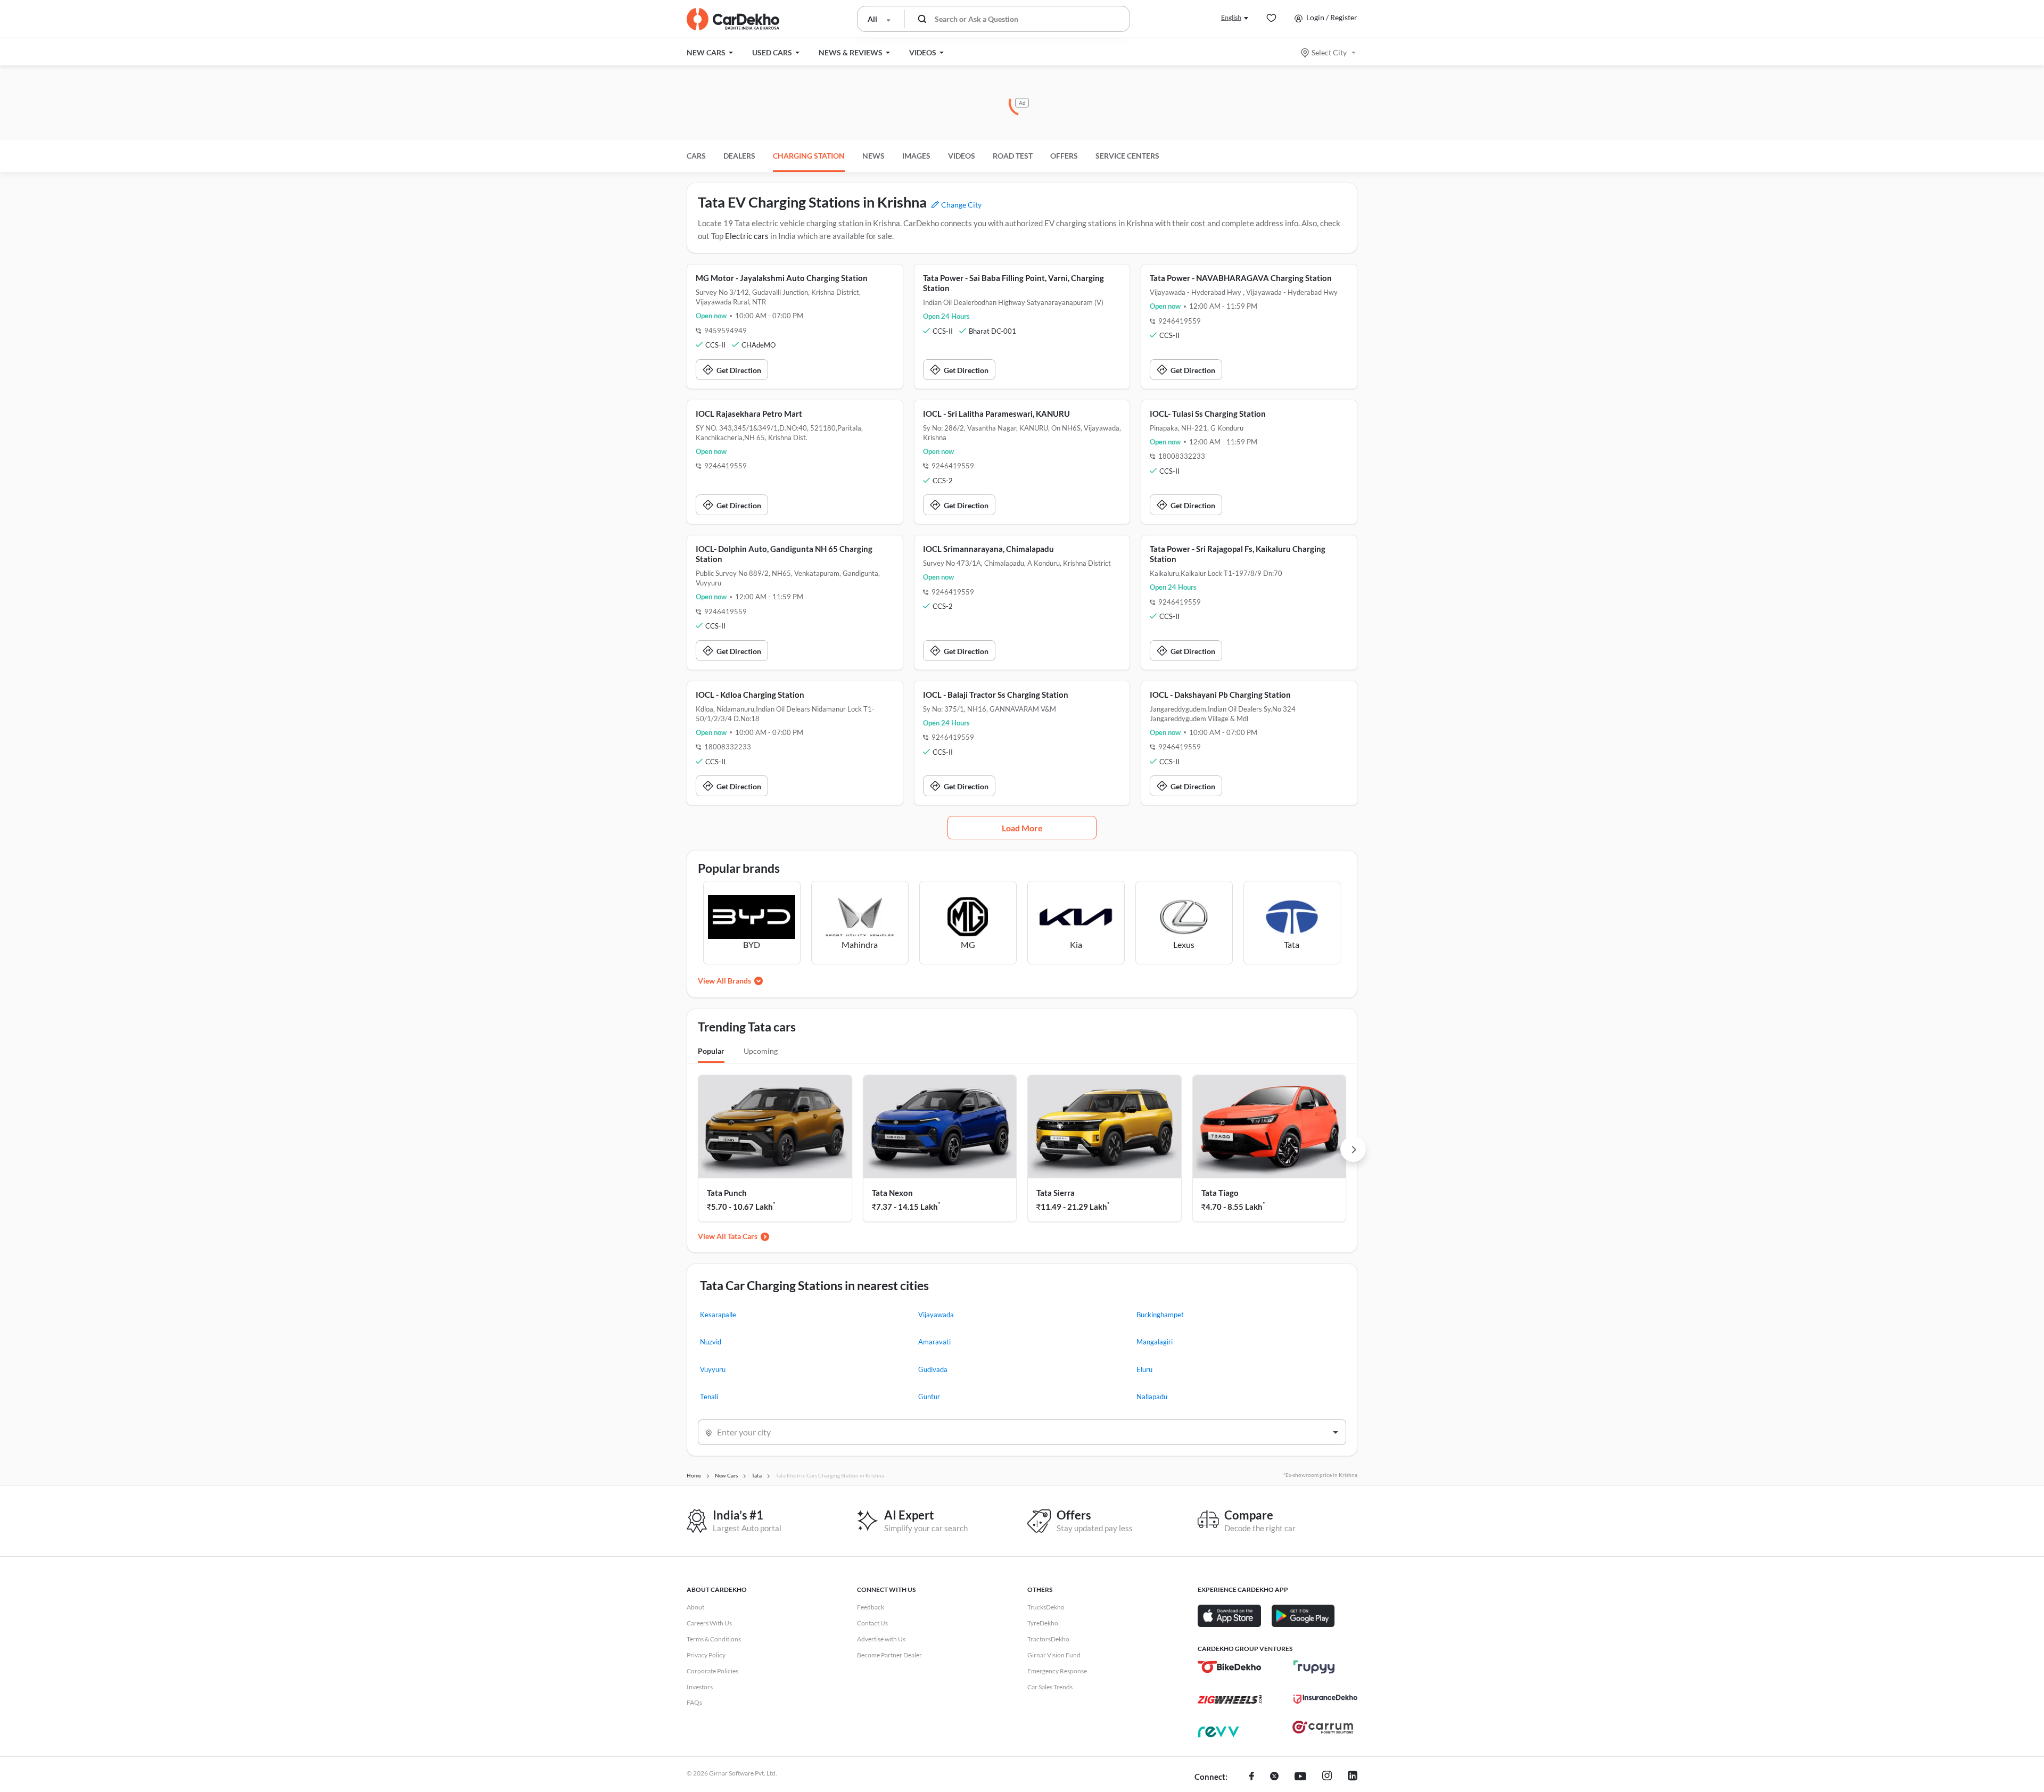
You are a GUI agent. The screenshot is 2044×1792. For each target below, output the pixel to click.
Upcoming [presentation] (761, 1051)
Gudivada (933, 1369)
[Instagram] (1327, 1777)
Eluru (1144, 1369)
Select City (1329, 52)
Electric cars (747, 236)
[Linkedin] (1353, 1777)
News (873, 156)
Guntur (929, 1397)
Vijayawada (936, 1315)
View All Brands (724, 981)
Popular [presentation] (711, 1051)
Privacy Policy (706, 1655)
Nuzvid (711, 1342)
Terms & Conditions (714, 1639)
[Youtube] (1300, 1777)
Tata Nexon (892, 1193)
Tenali (709, 1397)
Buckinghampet (1160, 1315)
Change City (961, 205)
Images (916, 156)
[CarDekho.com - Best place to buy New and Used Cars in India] (733, 19)
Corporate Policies (712, 1671)
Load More (1022, 828)
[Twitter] (1274, 1777)
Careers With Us (709, 1623)
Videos (962, 156)
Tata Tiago (1220, 1193)
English (1231, 17)
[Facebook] (1252, 1777)
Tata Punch (727, 1193)
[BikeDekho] (1230, 1667)
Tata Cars (743, 1236)
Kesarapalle (718, 1315)
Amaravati (934, 1342)
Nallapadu (1152, 1397)
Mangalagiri (1155, 1342)
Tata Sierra (1056, 1193)
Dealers (739, 156)
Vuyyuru (713, 1369)
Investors (700, 1687)
